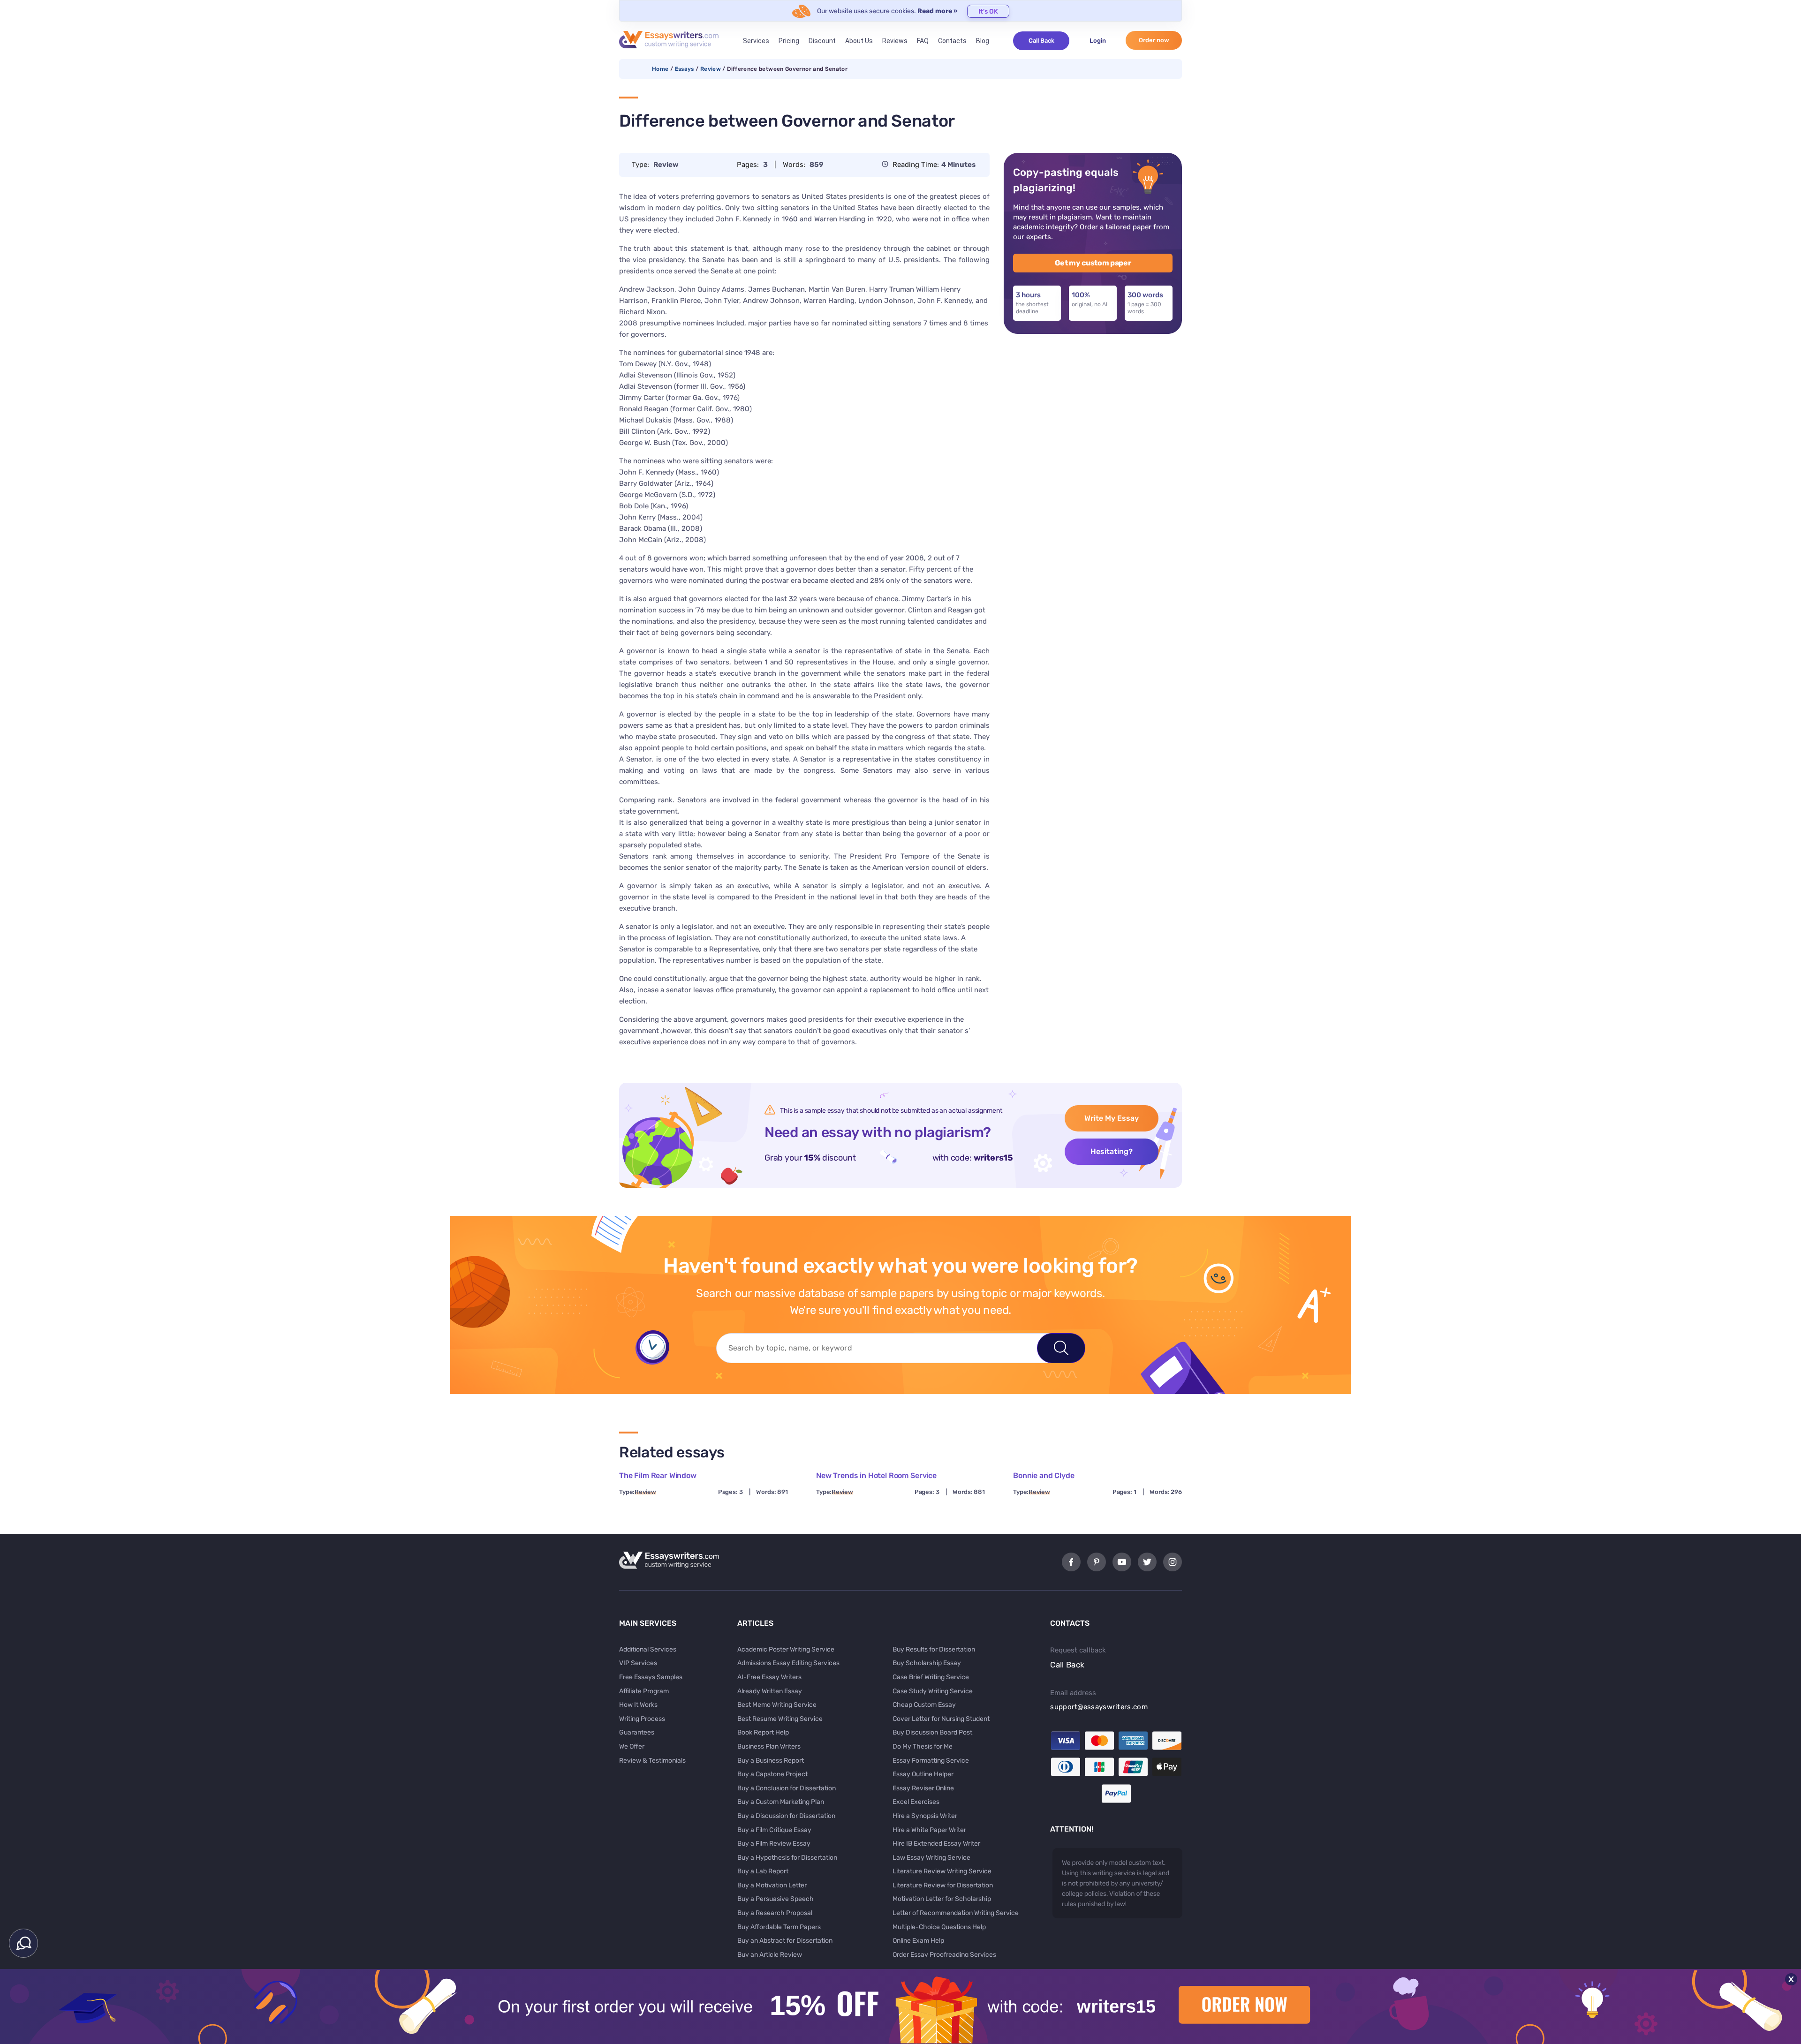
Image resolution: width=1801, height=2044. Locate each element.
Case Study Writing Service (933, 1691)
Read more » (938, 11)
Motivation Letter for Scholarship (942, 1899)
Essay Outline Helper (923, 1774)
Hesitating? (1112, 1151)
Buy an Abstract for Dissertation (785, 1941)
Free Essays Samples (651, 1677)
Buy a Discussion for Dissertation (786, 1816)
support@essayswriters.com (1099, 1707)
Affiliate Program (644, 1691)
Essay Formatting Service (931, 1761)
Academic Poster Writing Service (786, 1649)
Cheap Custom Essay (924, 1705)
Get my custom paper (1093, 263)
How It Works (638, 1705)
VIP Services (638, 1663)
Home (660, 69)
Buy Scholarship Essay (927, 1663)
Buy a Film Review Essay (774, 1844)
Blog (983, 41)
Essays (685, 69)
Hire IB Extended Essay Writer (936, 1844)
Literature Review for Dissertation (943, 1885)
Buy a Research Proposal (775, 1913)
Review (711, 69)
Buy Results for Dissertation (934, 1649)
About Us (859, 41)
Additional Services (648, 1649)
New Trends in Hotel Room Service (876, 1475)
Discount (822, 41)
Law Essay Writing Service (931, 1858)
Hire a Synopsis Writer (925, 1816)
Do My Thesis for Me (923, 1746)
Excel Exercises (916, 1802)
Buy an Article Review (770, 1955)
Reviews (895, 41)
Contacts (952, 41)
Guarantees (637, 1732)
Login (1098, 41)
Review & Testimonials (652, 1761)
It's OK (988, 11)
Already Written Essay (770, 1691)
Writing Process (642, 1719)
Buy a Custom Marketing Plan (781, 1802)
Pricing (789, 41)
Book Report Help (763, 1732)
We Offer (632, 1746)
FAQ (923, 41)
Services (756, 41)
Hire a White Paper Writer (929, 1830)
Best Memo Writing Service (777, 1705)
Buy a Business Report (771, 1761)
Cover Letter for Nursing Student (941, 1719)
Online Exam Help (918, 1941)
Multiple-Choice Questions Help (939, 1927)
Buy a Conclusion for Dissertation (787, 1788)
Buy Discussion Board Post (932, 1732)
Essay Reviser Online (923, 1788)
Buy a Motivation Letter (772, 1885)
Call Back (1041, 41)
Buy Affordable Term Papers (779, 1927)
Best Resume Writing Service (780, 1719)
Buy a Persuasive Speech (776, 1899)
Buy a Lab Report (763, 1871)
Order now (1154, 40)
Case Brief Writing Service (931, 1677)
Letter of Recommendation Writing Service (956, 1913)
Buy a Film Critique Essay (774, 1830)
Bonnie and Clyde (1044, 1475)
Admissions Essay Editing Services (788, 1663)
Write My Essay (1112, 1118)
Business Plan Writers (769, 1746)
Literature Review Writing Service (942, 1871)
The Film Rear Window (658, 1475)
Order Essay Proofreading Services (944, 1955)
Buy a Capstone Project (772, 1774)
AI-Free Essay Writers (769, 1677)
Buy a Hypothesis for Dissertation (787, 1858)
